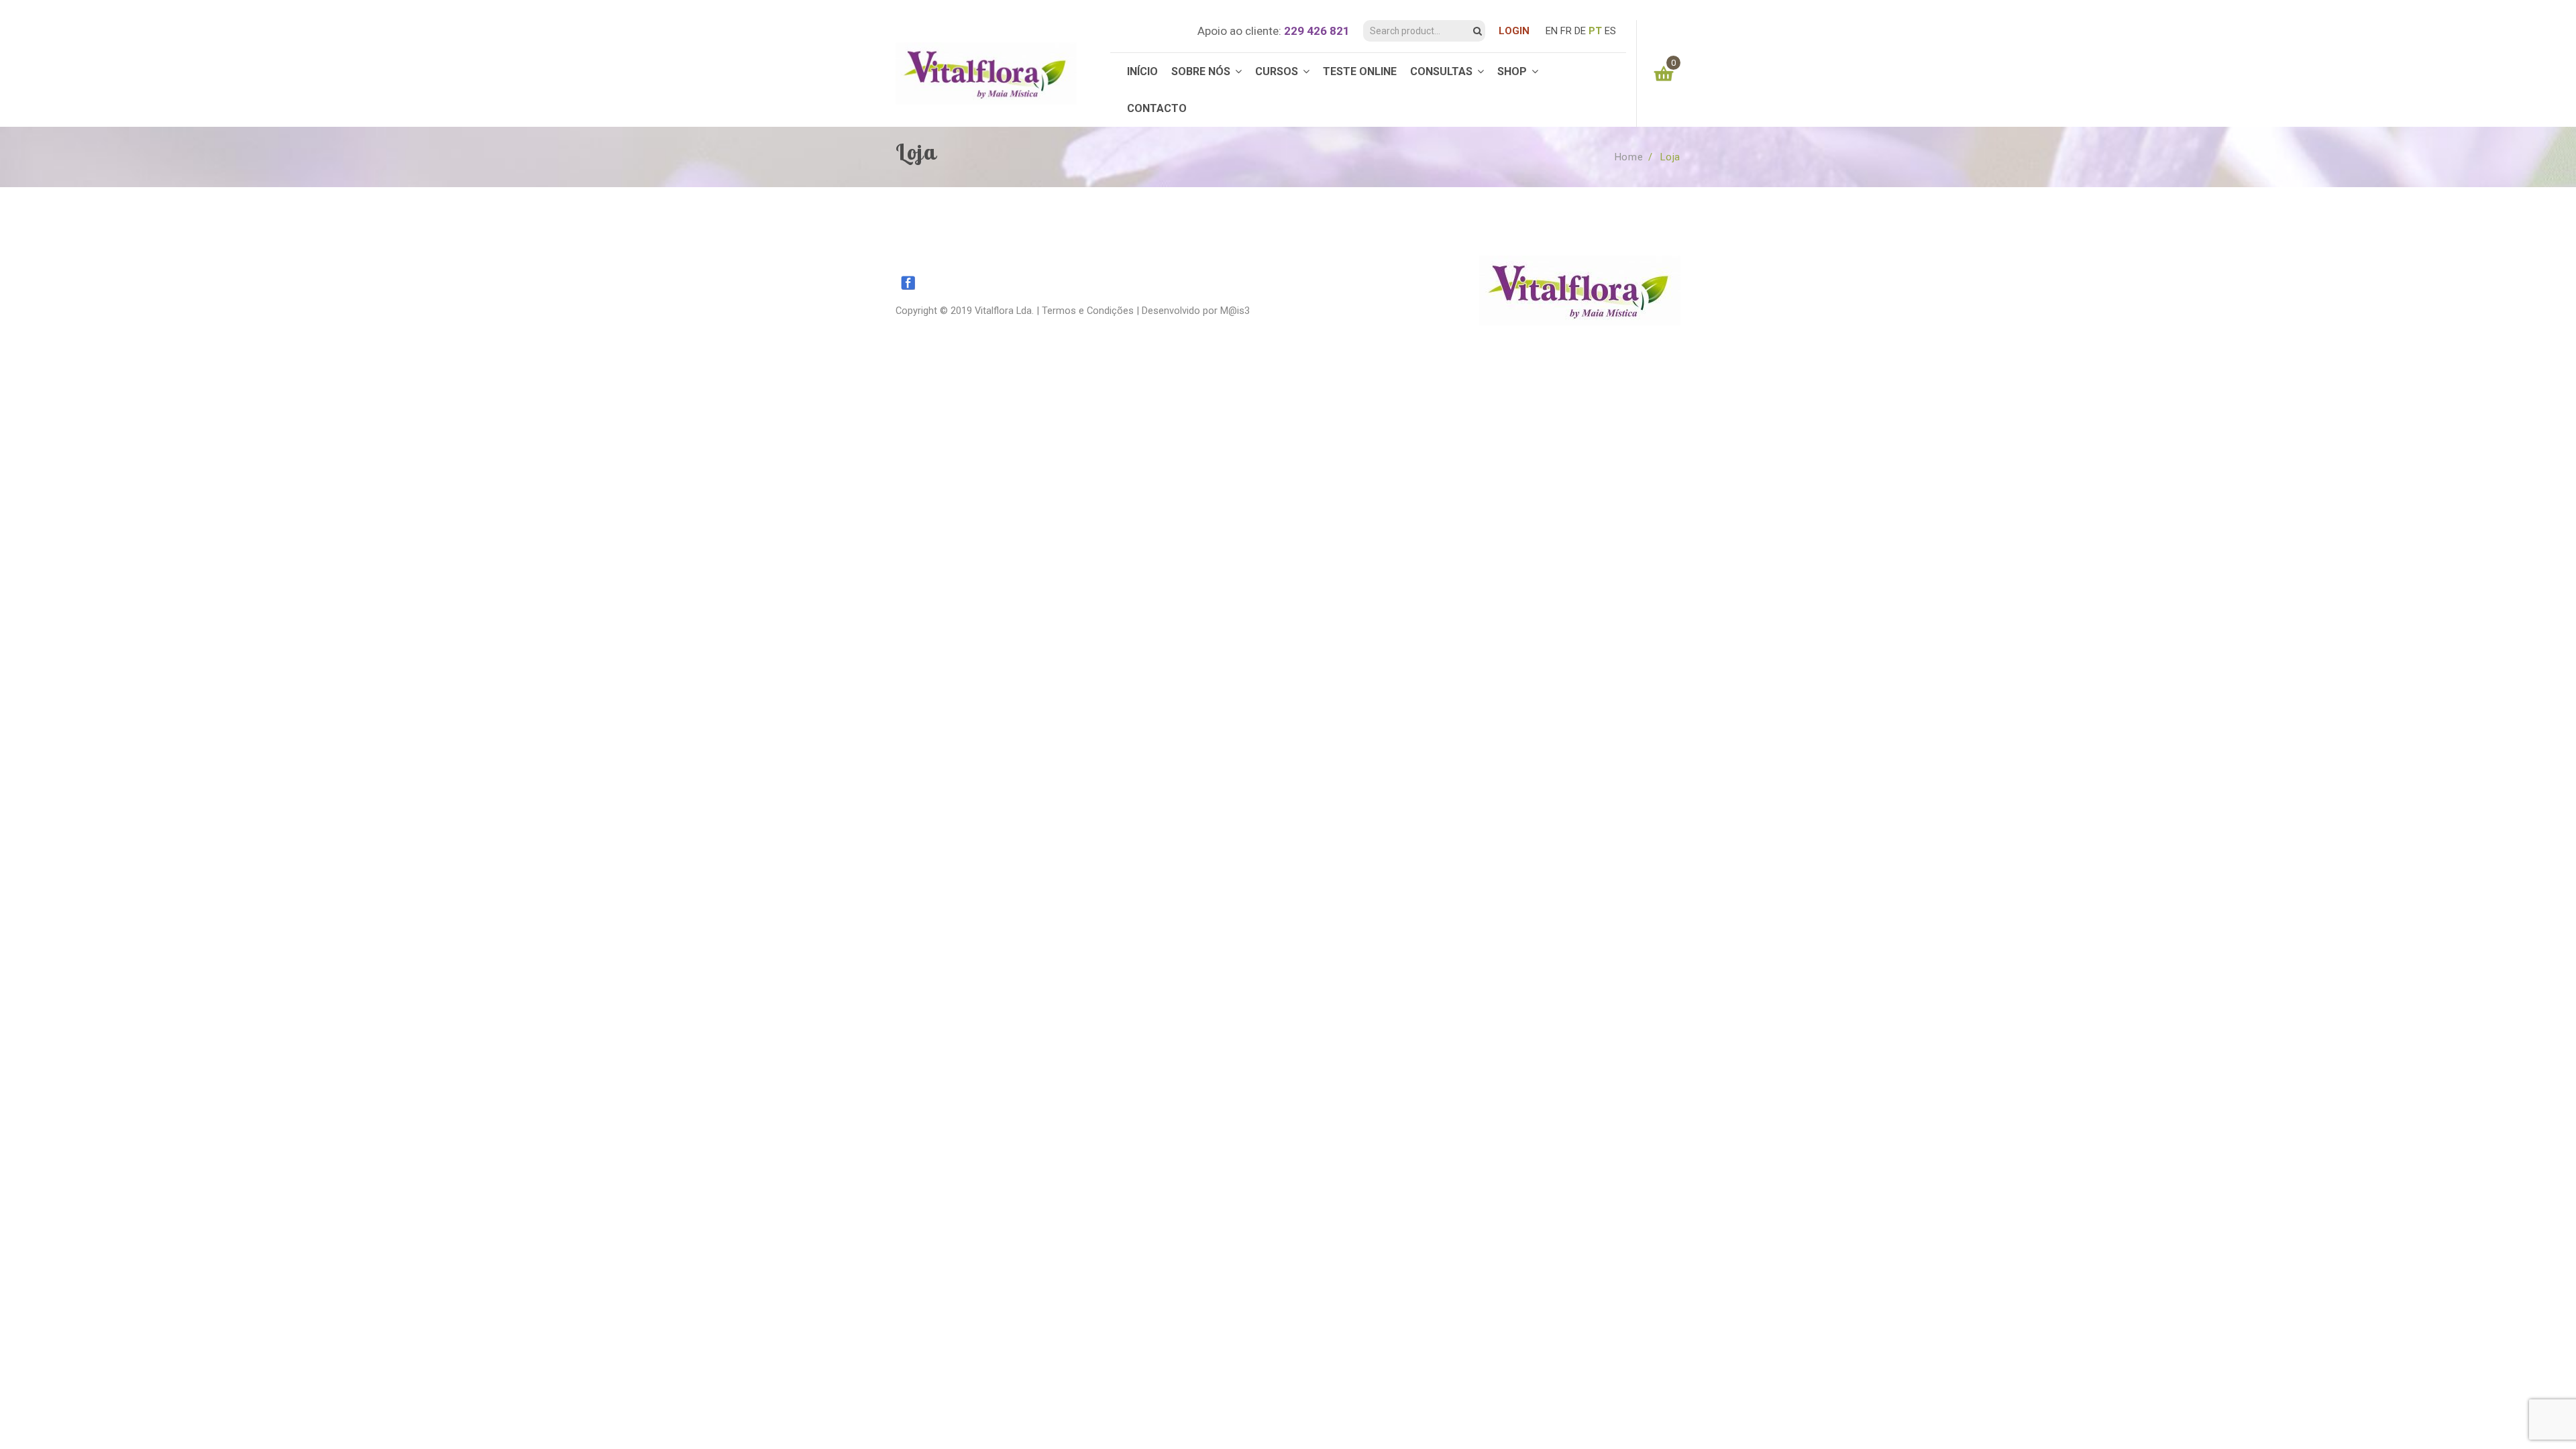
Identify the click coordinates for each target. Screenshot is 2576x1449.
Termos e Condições (1088, 311)
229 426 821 (1317, 31)
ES (1610, 31)
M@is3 (1235, 311)
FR (1566, 31)
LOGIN (1514, 31)
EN (1552, 31)
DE (1580, 31)
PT (1595, 31)
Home (1629, 157)
